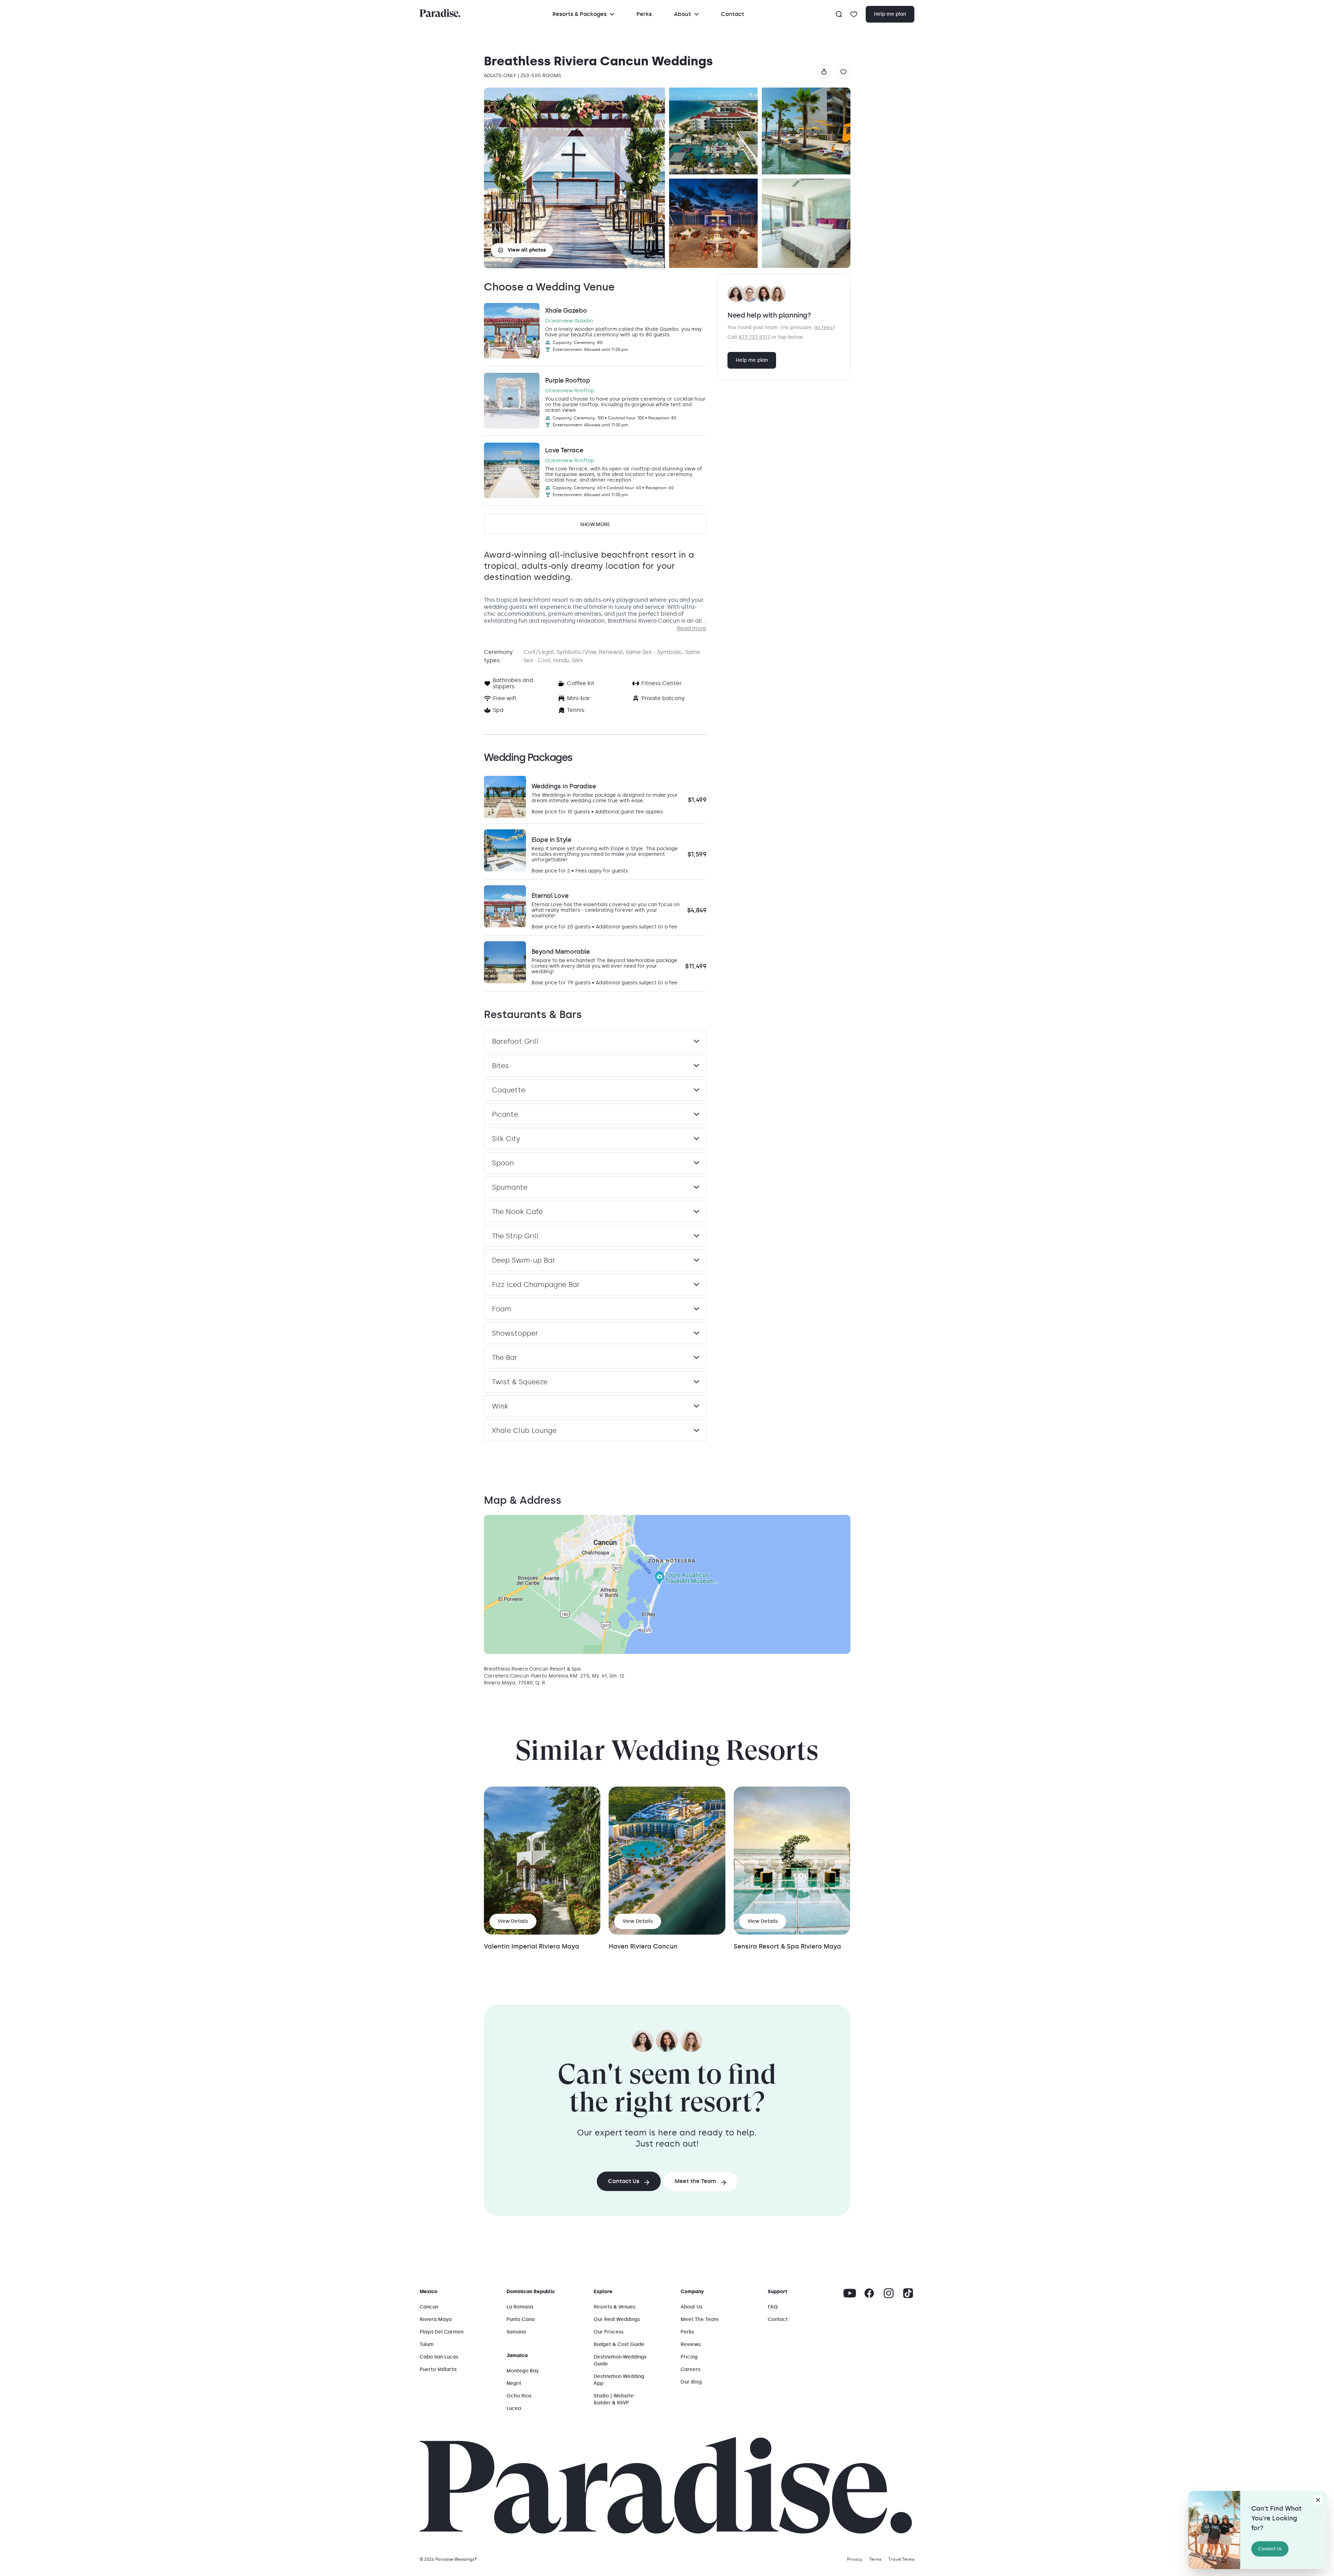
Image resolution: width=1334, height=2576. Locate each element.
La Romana (520, 2307)
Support (777, 2292)
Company (692, 2292)
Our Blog (691, 2382)
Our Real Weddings (617, 2319)
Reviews (691, 2344)
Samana (516, 2332)
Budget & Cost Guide (619, 2344)
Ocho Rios (519, 2396)
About (682, 14)
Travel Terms (901, 2559)
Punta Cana (521, 2319)
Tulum (427, 2344)
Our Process (609, 2332)
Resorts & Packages (579, 14)
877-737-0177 (754, 337)
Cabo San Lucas (439, 2357)
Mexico (429, 2292)
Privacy (855, 2559)
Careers (690, 2369)
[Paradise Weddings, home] (440, 13)
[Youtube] (850, 2293)
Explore (603, 2292)
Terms (875, 2559)
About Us (691, 2307)
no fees (823, 327)
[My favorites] (854, 14)
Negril (514, 2383)
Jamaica (517, 2356)
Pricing (689, 2357)
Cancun (429, 2307)
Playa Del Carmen (442, 2332)
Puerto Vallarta (438, 2369)
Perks (644, 14)
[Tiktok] (908, 2293)
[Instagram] (889, 2293)
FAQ (773, 2307)
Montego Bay (523, 2371)
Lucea (514, 2408)
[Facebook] (869, 2293)
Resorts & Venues (615, 2307)
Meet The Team (699, 2319)
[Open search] (839, 14)
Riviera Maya (436, 2319)
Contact (732, 14)
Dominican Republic (531, 2292)
